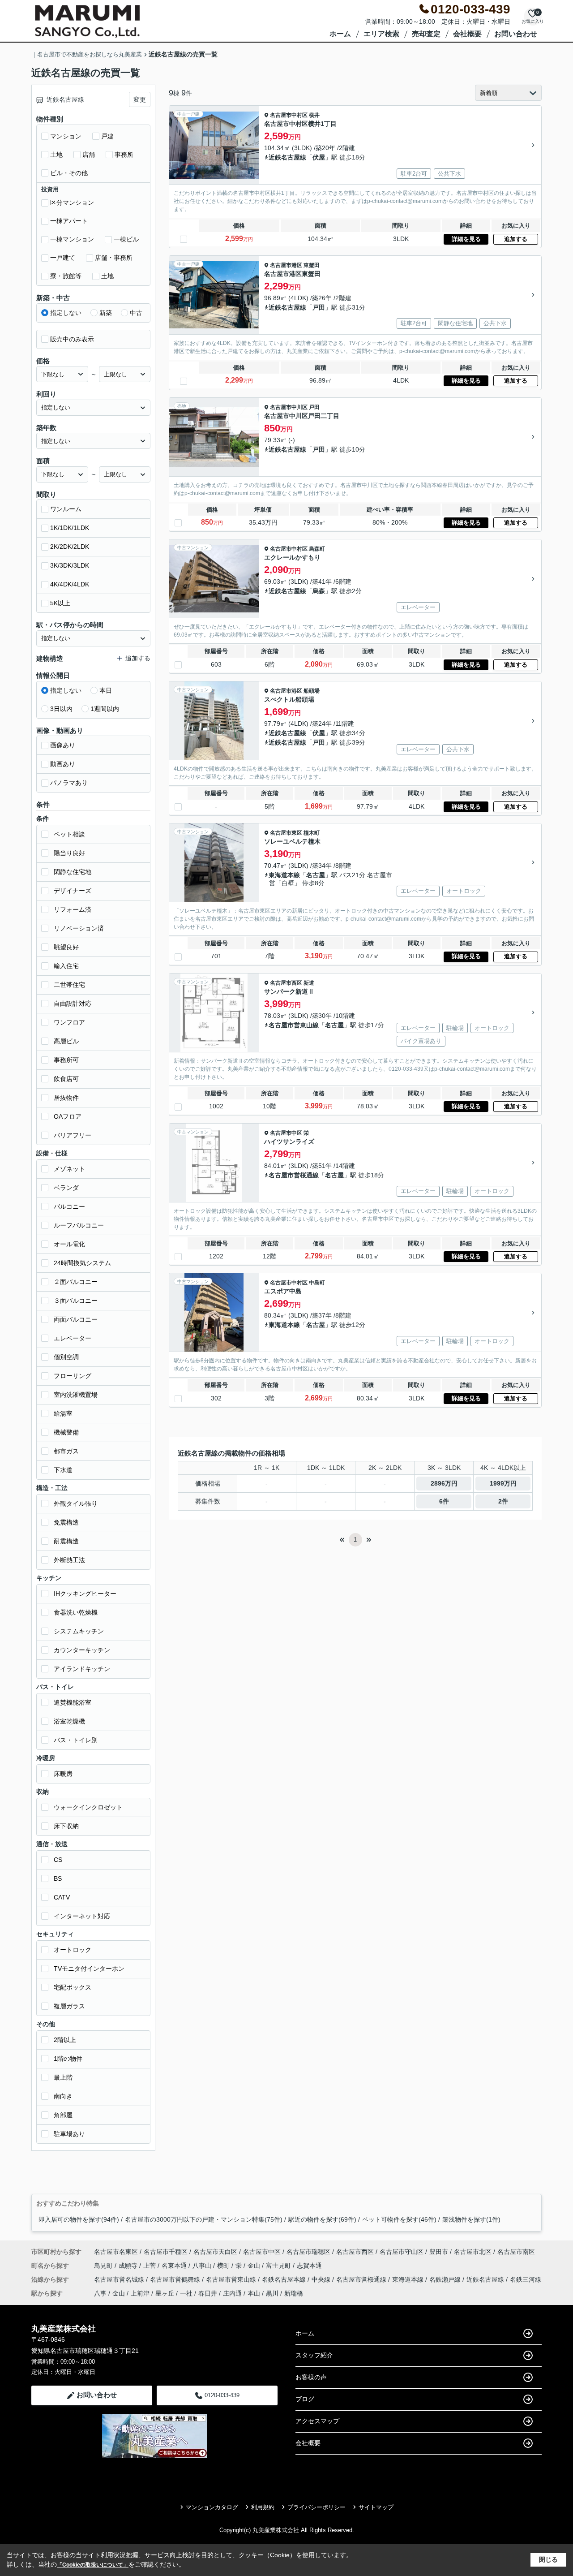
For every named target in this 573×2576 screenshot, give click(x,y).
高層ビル (66, 1041)
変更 (140, 99)
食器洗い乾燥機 (76, 1612)
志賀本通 (309, 2266)
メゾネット (69, 1169)
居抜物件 (66, 1098)
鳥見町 (104, 2266)
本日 (106, 690)
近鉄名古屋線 (287, 157)
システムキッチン (79, 1631)
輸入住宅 (66, 966)
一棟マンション (72, 239)
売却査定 (426, 34)
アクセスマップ (317, 2421)
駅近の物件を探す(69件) (322, 2219)
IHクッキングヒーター (85, 1594)
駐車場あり (69, 2134)
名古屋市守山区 (402, 2252)
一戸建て (63, 258)
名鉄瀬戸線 (446, 2279)
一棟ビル (126, 239)
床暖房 (63, 1774)
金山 (255, 2266)
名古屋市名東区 (116, 2252)
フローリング (73, 1376)
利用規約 (263, 2507)
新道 (309, 983)
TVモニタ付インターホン (89, 1969)
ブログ (305, 2399)
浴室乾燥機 (69, 1721)
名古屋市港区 (286, 265)
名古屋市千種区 (166, 2252)
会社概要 (467, 34)
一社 (186, 2293)
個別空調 (66, 1357)
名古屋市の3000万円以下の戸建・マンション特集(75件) (204, 2219)
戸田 (319, 307)
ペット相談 (69, 834)
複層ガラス (69, 2006)
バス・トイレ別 (76, 1740)
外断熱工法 (69, 1560)
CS (58, 1860)
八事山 (203, 2266)
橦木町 (312, 833)
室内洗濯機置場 (76, 1395)
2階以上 (65, 2040)
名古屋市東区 (286, 833)
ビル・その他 (69, 173)
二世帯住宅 (69, 985)
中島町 (317, 1283)
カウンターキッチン (82, 1650)
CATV (62, 1897)
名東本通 (175, 2266)
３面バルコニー (76, 1301)
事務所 (124, 155)
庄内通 (232, 2293)
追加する (516, 239)
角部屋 (63, 2115)
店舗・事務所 (114, 258)
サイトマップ (376, 2507)
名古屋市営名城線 (120, 2279)
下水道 (63, 1470)
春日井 (208, 2293)
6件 (444, 1501)
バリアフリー (73, 1135)
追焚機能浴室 (73, 1702)
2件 (503, 1501)
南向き (63, 2096)
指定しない (66, 313)
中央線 (322, 2279)
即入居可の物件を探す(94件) (79, 2219)
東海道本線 (284, 875)
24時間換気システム (82, 1263)
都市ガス (66, 1451)
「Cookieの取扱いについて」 (93, 2565)
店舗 (89, 155)
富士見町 (279, 2266)
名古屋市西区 (286, 983)
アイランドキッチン (82, 1669)
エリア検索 (381, 34)
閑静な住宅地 (73, 872)
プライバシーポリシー (316, 2507)
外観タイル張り (76, 1503)
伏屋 (319, 157)
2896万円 (444, 1483)
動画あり (63, 764)
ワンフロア (69, 1022)
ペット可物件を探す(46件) (399, 2219)
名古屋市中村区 (289, 115)
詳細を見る (466, 239)
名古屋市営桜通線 (294, 1175)
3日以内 (61, 709)
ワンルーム (66, 509)
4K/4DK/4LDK (70, 584)
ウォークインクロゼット (88, 1807)
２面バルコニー (76, 1282)
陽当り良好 (69, 853)
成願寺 (129, 2266)
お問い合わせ (516, 34)
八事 (100, 2293)
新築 (106, 313)
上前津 (140, 2293)
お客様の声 (311, 2377)
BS (58, 1878)
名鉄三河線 (526, 2279)
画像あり (63, 745)
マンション (66, 136)
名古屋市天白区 (215, 2252)
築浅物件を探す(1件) (471, 2219)
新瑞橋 (294, 2293)
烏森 (319, 591)
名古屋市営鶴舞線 (176, 2279)
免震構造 (66, 1522)
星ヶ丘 (165, 2293)
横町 (224, 2266)
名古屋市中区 (286, 1133)
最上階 (63, 2077)
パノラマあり (69, 783)
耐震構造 (66, 1541)
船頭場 (312, 691)
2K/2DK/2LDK (70, 547)
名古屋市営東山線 (294, 1025)
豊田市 (439, 2252)
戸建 (107, 136)
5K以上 (60, 603)
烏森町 (317, 549)
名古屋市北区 (473, 2252)
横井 (314, 115)
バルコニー (69, 1206)
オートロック (73, 1950)
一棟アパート (69, 221)
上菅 (150, 2266)
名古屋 (316, 875)
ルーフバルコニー (79, 1225)
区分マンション (72, 202)
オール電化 (69, 1244)
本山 (254, 2293)
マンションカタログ (212, 2507)
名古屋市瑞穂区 (308, 2252)
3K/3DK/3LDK (70, 565)
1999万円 (503, 1483)
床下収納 (66, 1826)
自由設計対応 (73, 1004)
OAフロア (68, 1116)
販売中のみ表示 (72, 339)
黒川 (272, 2293)
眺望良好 (66, 947)
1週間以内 (105, 709)
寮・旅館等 (66, 276)
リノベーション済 (79, 928)
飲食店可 (66, 1079)
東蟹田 (312, 265)
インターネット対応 (82, 1916)
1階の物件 (68, 2059)
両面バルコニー (76, 1319)
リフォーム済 (73, 909)
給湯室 (63, 1413)
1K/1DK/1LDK (70, 528)
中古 (136, 313)
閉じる (548, 2559)
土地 (56, 155)
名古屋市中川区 (289, 407)
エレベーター (73, 1338)
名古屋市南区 (516, 2252)
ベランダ (66, 1188)
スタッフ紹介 (314, 2355)
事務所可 (66, 1060)
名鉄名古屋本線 (285, 2279)
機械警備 (66, 1432)
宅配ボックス (73, 1987)
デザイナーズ (73, 891)
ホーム (340, 34)
